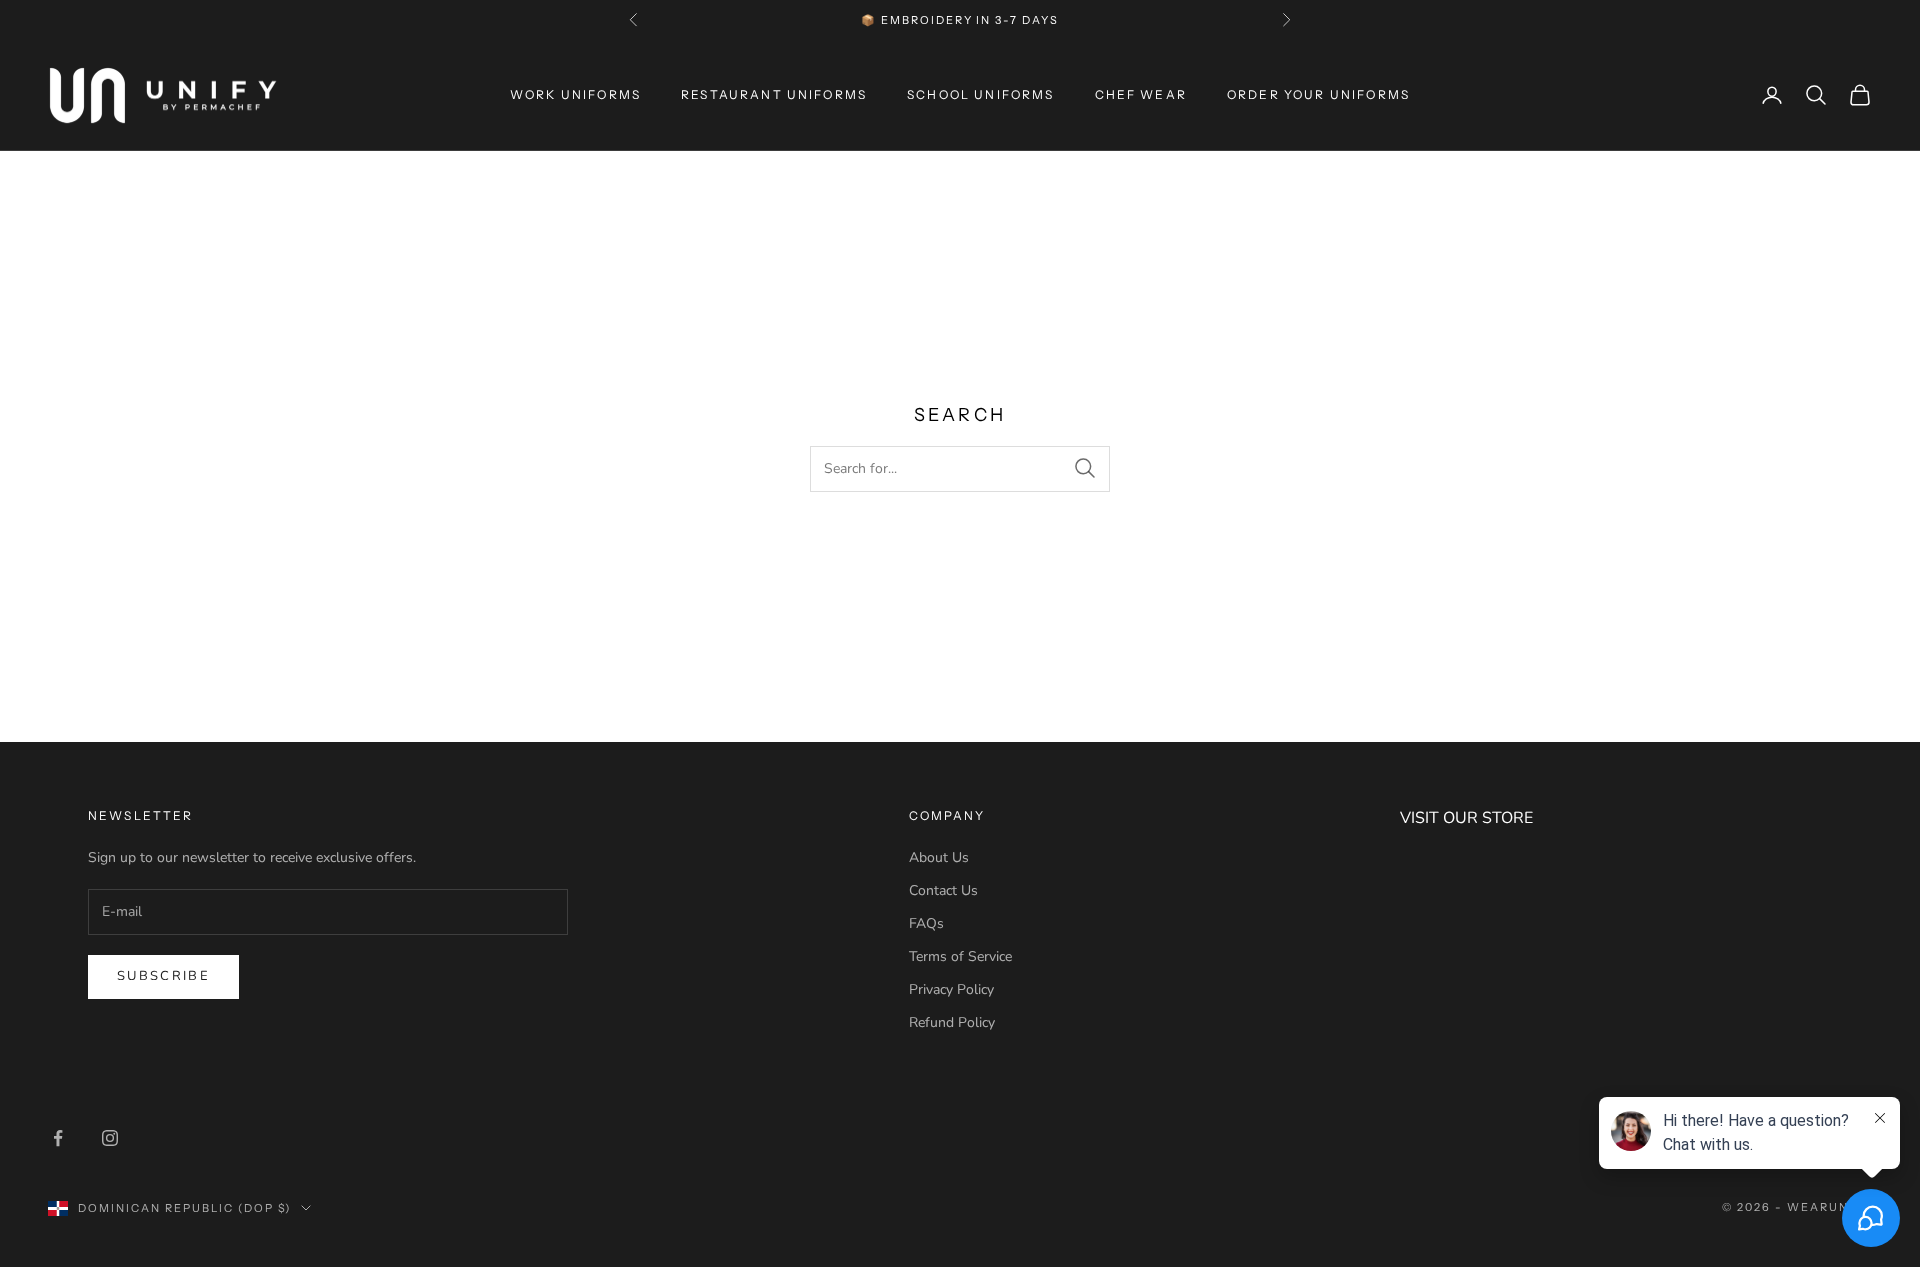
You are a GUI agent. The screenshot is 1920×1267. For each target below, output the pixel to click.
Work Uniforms (575, 94)
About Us (939, 857)
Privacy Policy (951, 989)
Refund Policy (952, 1022)
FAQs (926, 923)
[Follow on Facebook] (58, 1138)
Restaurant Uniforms (774, 94)
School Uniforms (980, 94)
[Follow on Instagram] (110, 1138)
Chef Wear (1141, 94)
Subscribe (163, 976)
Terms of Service (960, 956)
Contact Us (943, 890)
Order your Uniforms (1318, 94)
